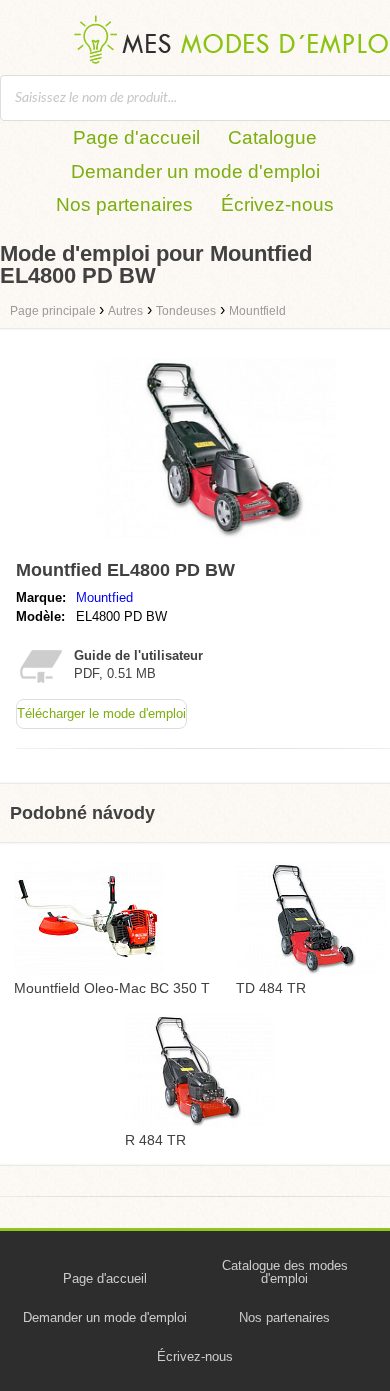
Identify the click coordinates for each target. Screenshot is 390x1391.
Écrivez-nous (277, 204)
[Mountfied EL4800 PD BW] (215, 542)
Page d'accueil (136, 137)
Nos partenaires (124, 204)
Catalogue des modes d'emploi (285, 1272)
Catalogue (272, 137)
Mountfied (104, 597)
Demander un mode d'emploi (195, 171)
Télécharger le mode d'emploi (101, 713)
